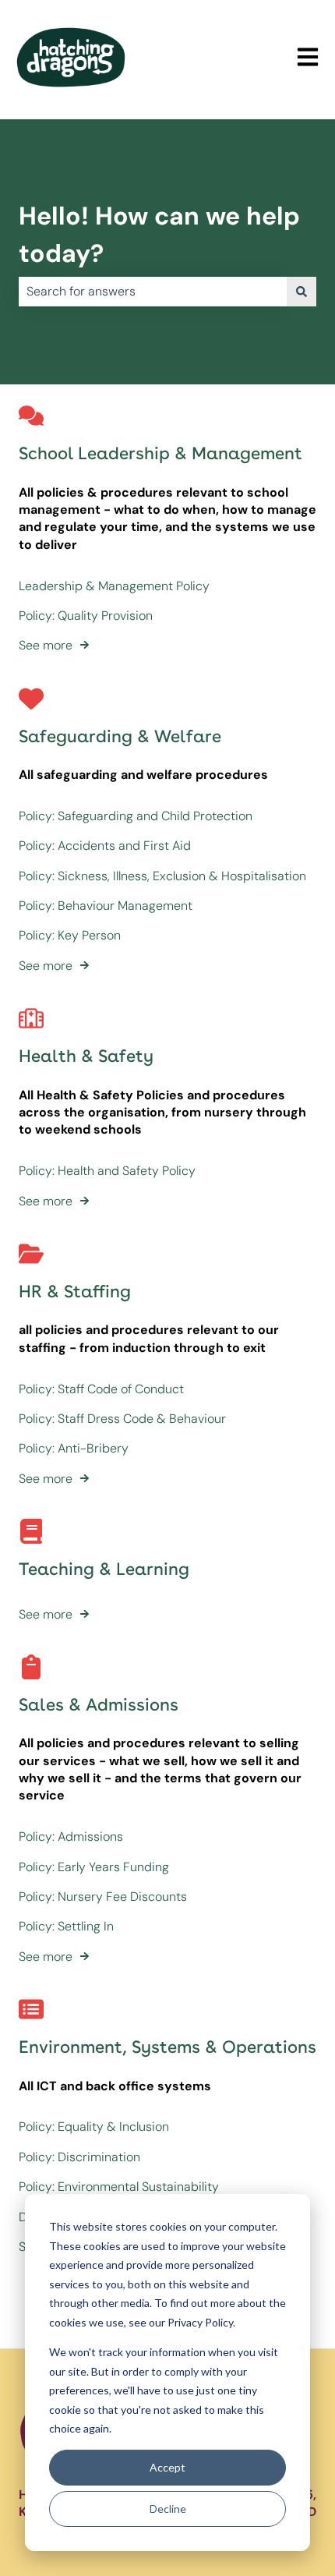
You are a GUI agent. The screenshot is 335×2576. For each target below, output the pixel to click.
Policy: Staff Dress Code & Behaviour (122, 1419)
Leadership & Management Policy (114, 586)
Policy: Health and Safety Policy (107, 1171)
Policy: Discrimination (79, 2157)
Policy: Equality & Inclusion (94, 2127)
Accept (167, 2467)
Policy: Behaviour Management (106, 906)
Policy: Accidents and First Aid (105, 846)
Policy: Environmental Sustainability (119, 2187)
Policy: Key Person (70, 935)
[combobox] (153, 292)
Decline (168, 2509)
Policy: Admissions (71, 1836)
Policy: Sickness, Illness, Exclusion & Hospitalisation (162, 876)
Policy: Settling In (66, 1926)
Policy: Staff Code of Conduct (101, 1389)
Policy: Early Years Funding (94, 1867)
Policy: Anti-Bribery (74, 1448)
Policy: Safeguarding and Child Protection (136, 816)
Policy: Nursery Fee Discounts (103, 1897)
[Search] (301, 292)
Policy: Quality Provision (86, 616)
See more (46, 645)
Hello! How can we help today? (159, 235)
